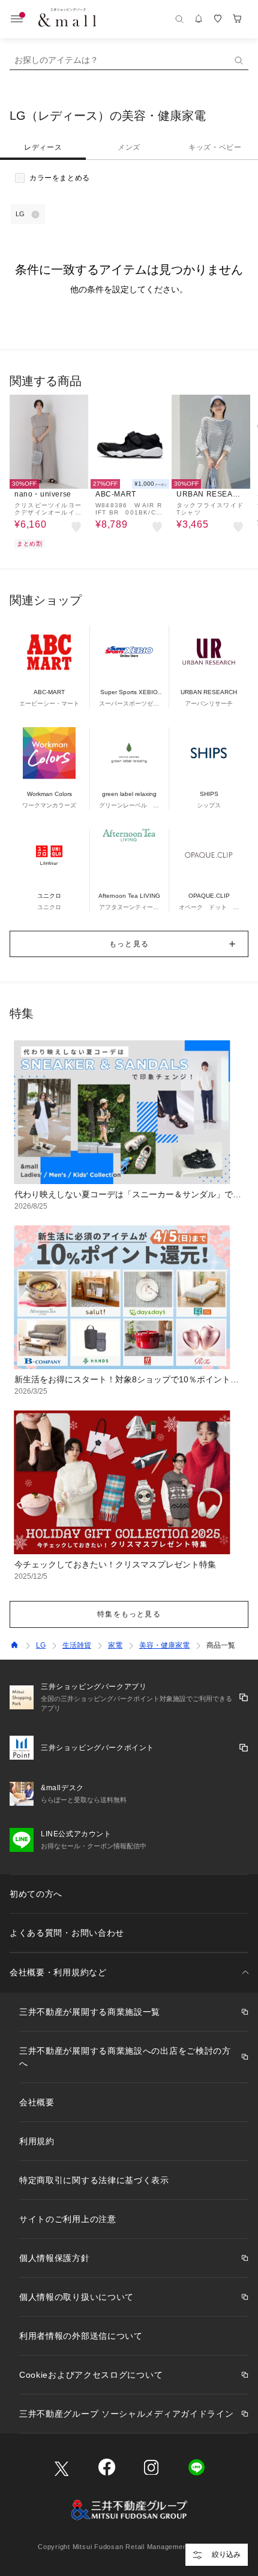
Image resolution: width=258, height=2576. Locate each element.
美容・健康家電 (164, 1645)
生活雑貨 (77, 1645)
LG (41, 1645)
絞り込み (226, 2554)
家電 (115, 1645)
